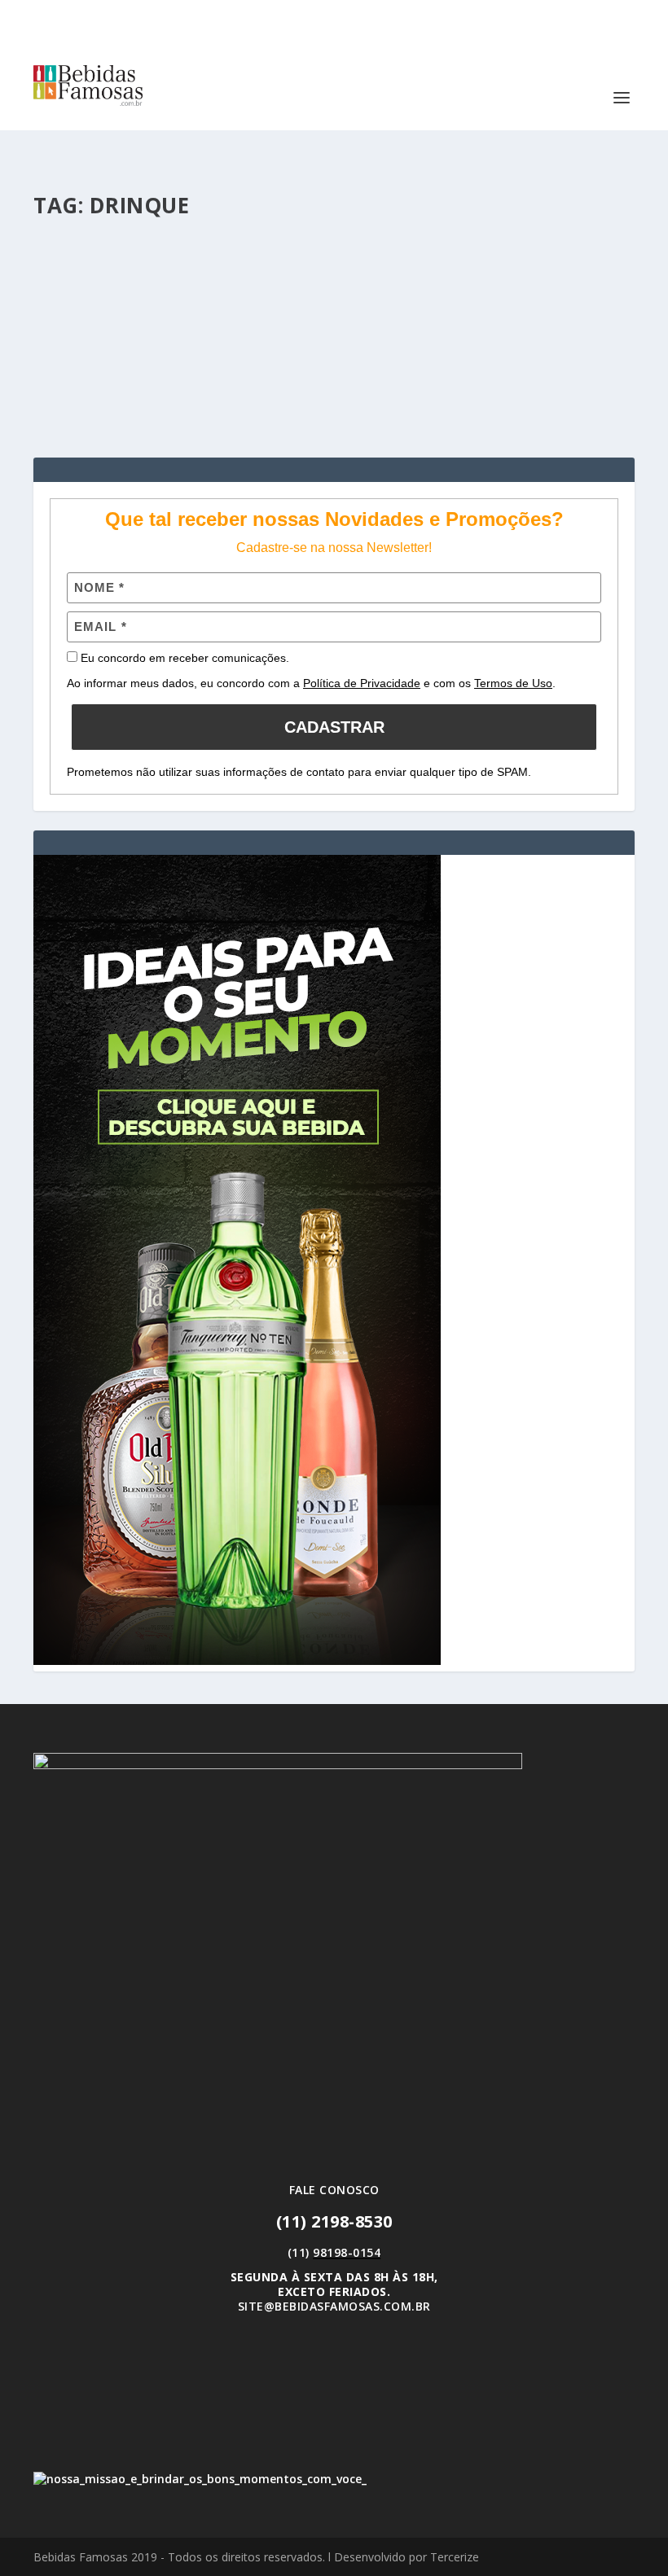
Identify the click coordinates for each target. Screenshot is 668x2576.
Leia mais (88, 386)
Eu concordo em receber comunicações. (183, 658)
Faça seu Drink (257, 298)
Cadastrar (334, 727)
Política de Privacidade (362, 683)
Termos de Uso (513, 683)
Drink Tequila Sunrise (132, 274)
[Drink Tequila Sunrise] (334, 239)
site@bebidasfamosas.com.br (334, 2306)
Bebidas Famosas (110, 298)
